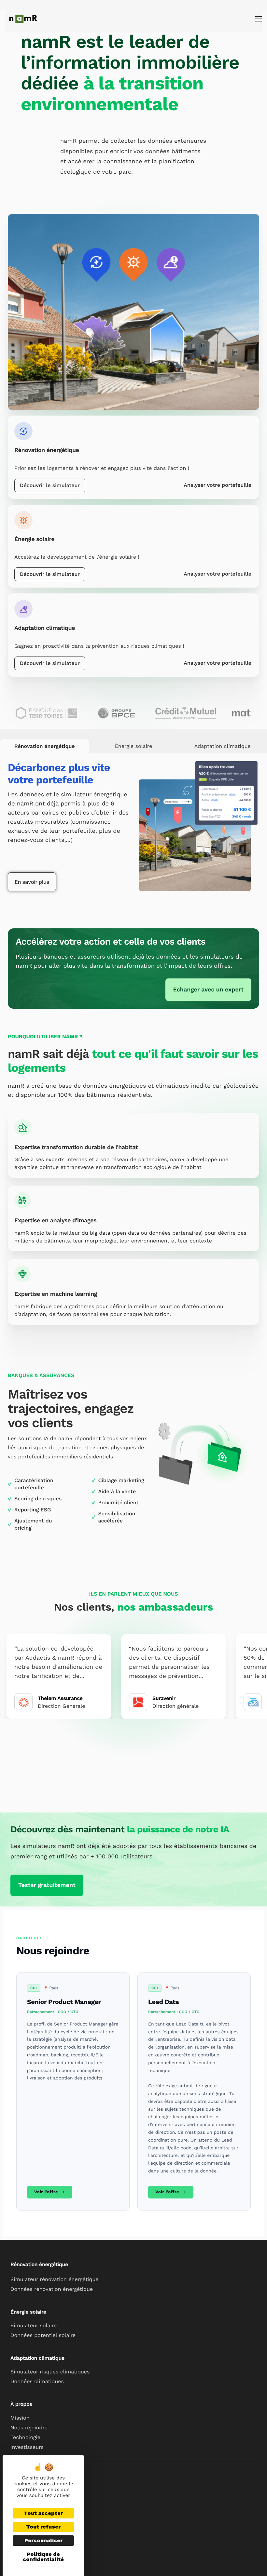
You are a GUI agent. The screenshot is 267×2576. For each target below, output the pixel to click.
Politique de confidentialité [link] (43, 2557)
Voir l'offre (46, 2192)
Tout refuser (43, 2527)
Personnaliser (43, 2540)
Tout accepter (43, 2513)
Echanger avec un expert (208, 990)
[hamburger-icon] (259, 19)
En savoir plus (32, 882)
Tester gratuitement (47, 1885)
